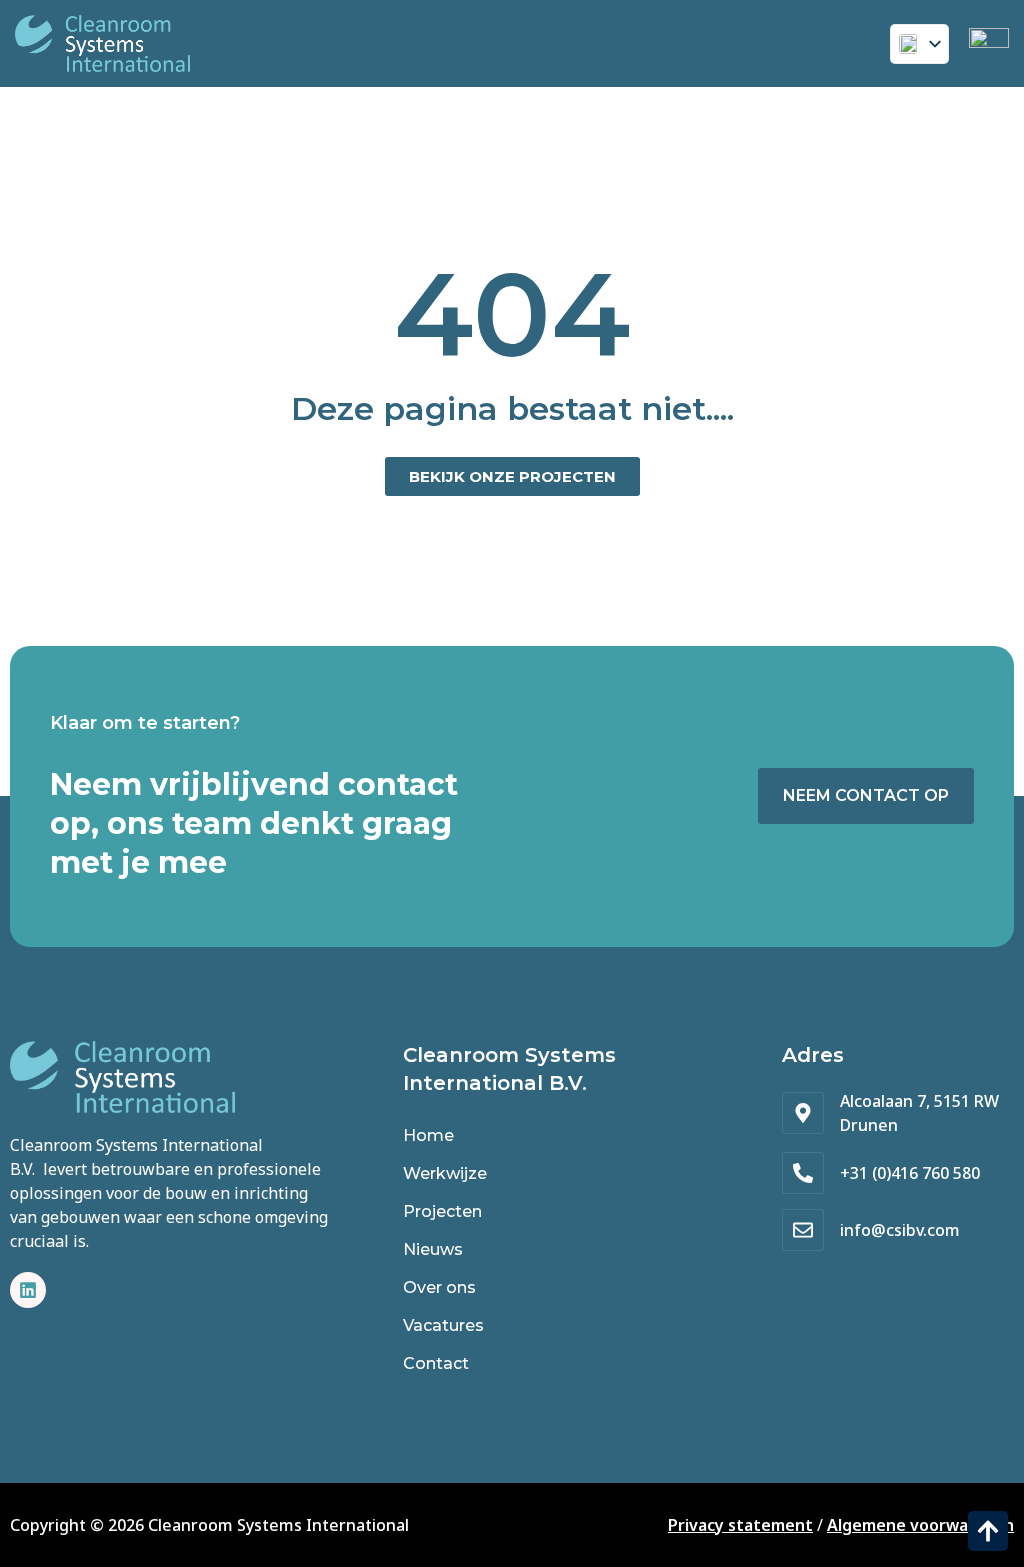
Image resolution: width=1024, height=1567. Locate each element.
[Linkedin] (28, 1290)
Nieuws (433, 1249)
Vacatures (443, 1325)
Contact (436, 1363)
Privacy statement (740, 1525)
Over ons (439, 1287)
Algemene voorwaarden (920, 1525)
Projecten (442, 1211)
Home (428, 1135)
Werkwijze (445, 1173)
